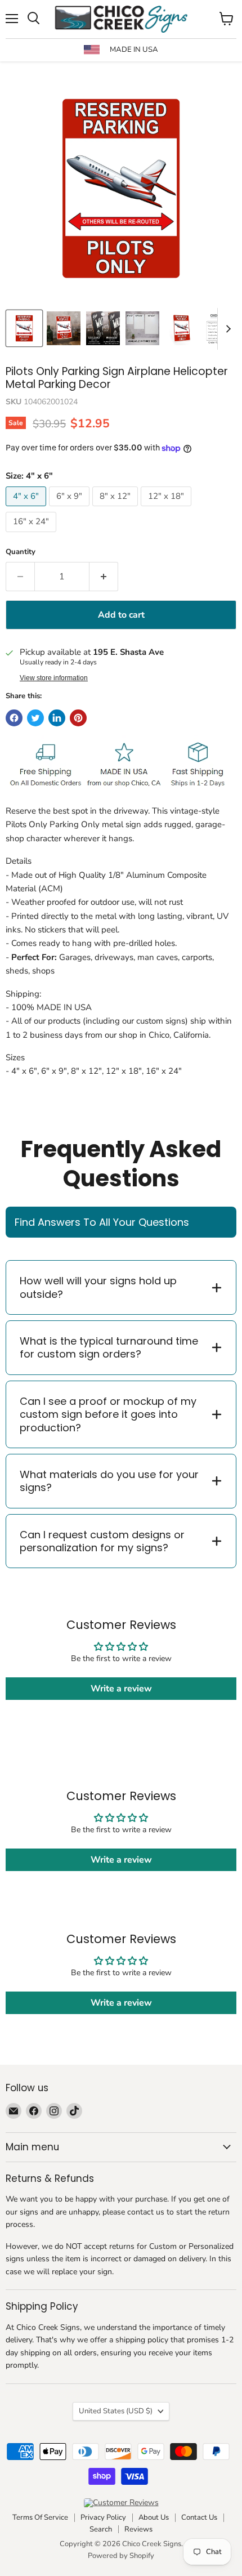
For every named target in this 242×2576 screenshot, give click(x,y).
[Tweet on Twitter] (35, 718)
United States (116, 2411)
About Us (154, 2517)
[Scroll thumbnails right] (226, 329)
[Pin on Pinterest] (78, 718)
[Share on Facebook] (14, 718)
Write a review (121, 1689)
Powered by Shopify (121, 2556)
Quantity (21, 552)
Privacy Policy (103, 2517)
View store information (54, 678)
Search (101, 2529)
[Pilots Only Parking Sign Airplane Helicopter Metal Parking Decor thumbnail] (64, 328)
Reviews (138, 2529)
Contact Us (199, 2517)
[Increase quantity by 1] (104, 577)
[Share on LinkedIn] (57, 718)
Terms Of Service (40, 2517)
